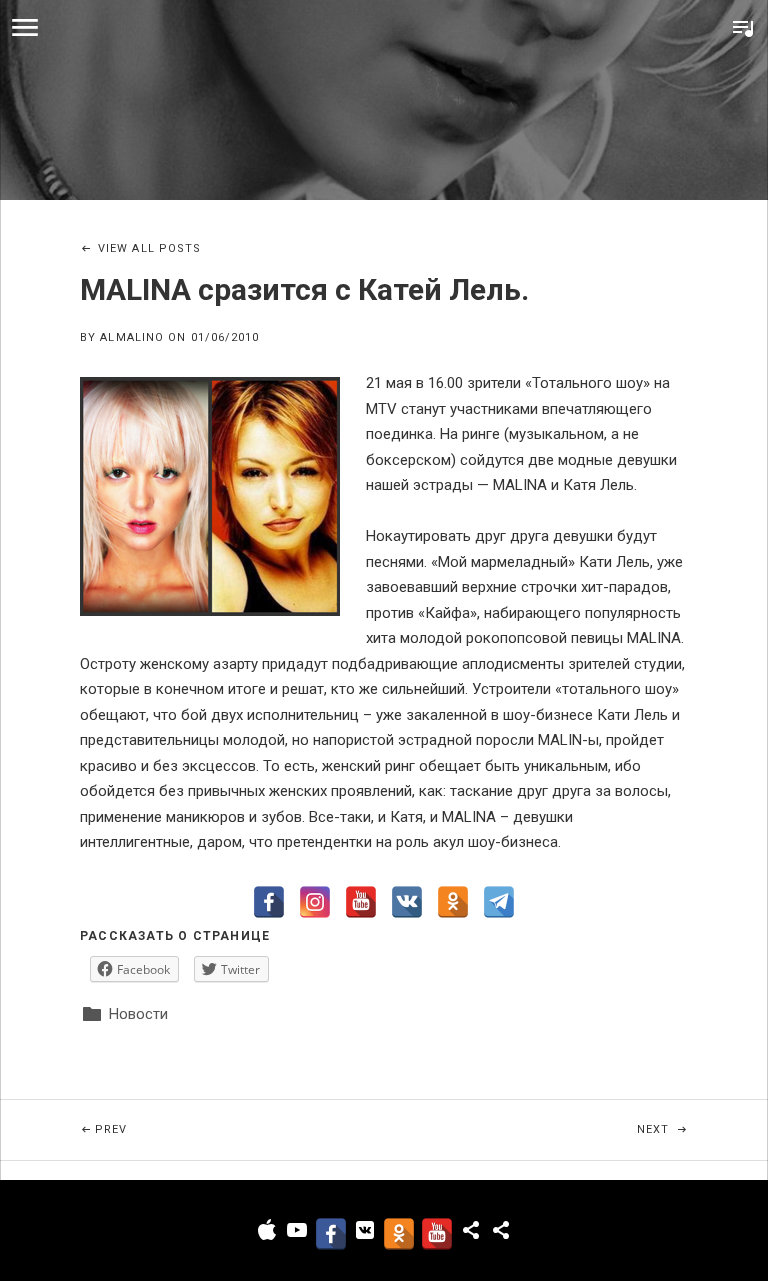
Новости (138, 1014)
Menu (25, 28)
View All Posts (149, 248)
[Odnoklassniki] (453, 902)
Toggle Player (743, 28)
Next (702, 1129)
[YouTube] (361, 902)
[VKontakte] (407, 902)
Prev (234, 1129)
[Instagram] (315, 902)
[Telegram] (499, 902)
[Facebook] (269, 902)
